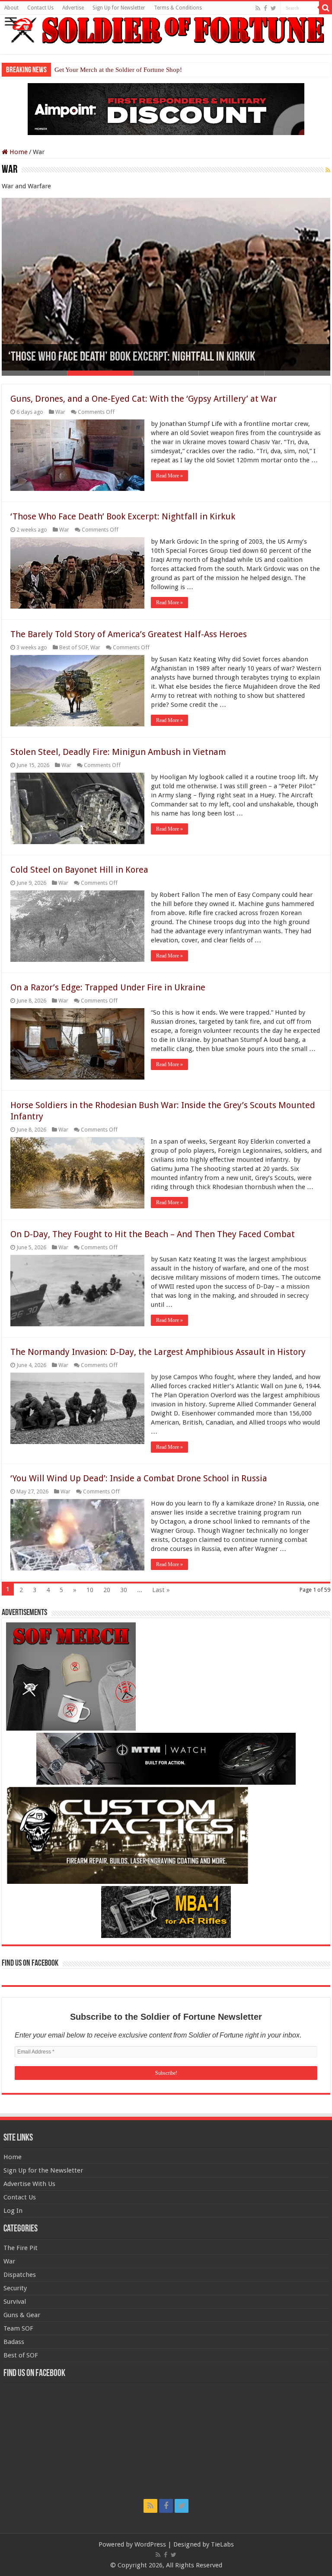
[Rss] (258, 8)
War (60, 412)
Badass (14, 2342)
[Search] (326, 8)
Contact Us (40, 8)
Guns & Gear (22, 2315)
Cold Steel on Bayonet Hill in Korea (79, 870)
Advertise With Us (29, 2184)
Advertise (73, 8)
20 (107, 1590)
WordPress (150, 2544)
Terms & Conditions (178, 8)
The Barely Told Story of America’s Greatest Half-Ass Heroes (129, 634)
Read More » (169, 476)
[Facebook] (265, 8)
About (11, 8)
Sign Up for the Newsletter (43, 2170)
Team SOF (18, 2328)
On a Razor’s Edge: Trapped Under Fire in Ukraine (108, 987)
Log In (13, 2211)
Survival (15, 2302)
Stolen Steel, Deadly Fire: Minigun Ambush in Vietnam (118, 752)
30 (124, 1590)
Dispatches (20, 2275)
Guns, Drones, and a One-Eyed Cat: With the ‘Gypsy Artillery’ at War (144, 399)
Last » (161, 1590)
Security (15, 2288)
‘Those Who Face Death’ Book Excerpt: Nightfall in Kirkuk (132, 357)
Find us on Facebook (30, 1963)
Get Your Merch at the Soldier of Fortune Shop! (118, 70)
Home (18, 152)
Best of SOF (73, 647)
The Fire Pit (21, 2248)
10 (90, 1590)
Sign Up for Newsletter (119, 8)
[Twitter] (273, 8)
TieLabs (222, 2544)
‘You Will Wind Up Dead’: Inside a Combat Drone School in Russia (139, 1478)
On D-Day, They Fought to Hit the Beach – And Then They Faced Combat (153, 1234)
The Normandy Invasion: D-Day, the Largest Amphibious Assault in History (158, 1352)
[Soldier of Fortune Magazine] (166, 30)
